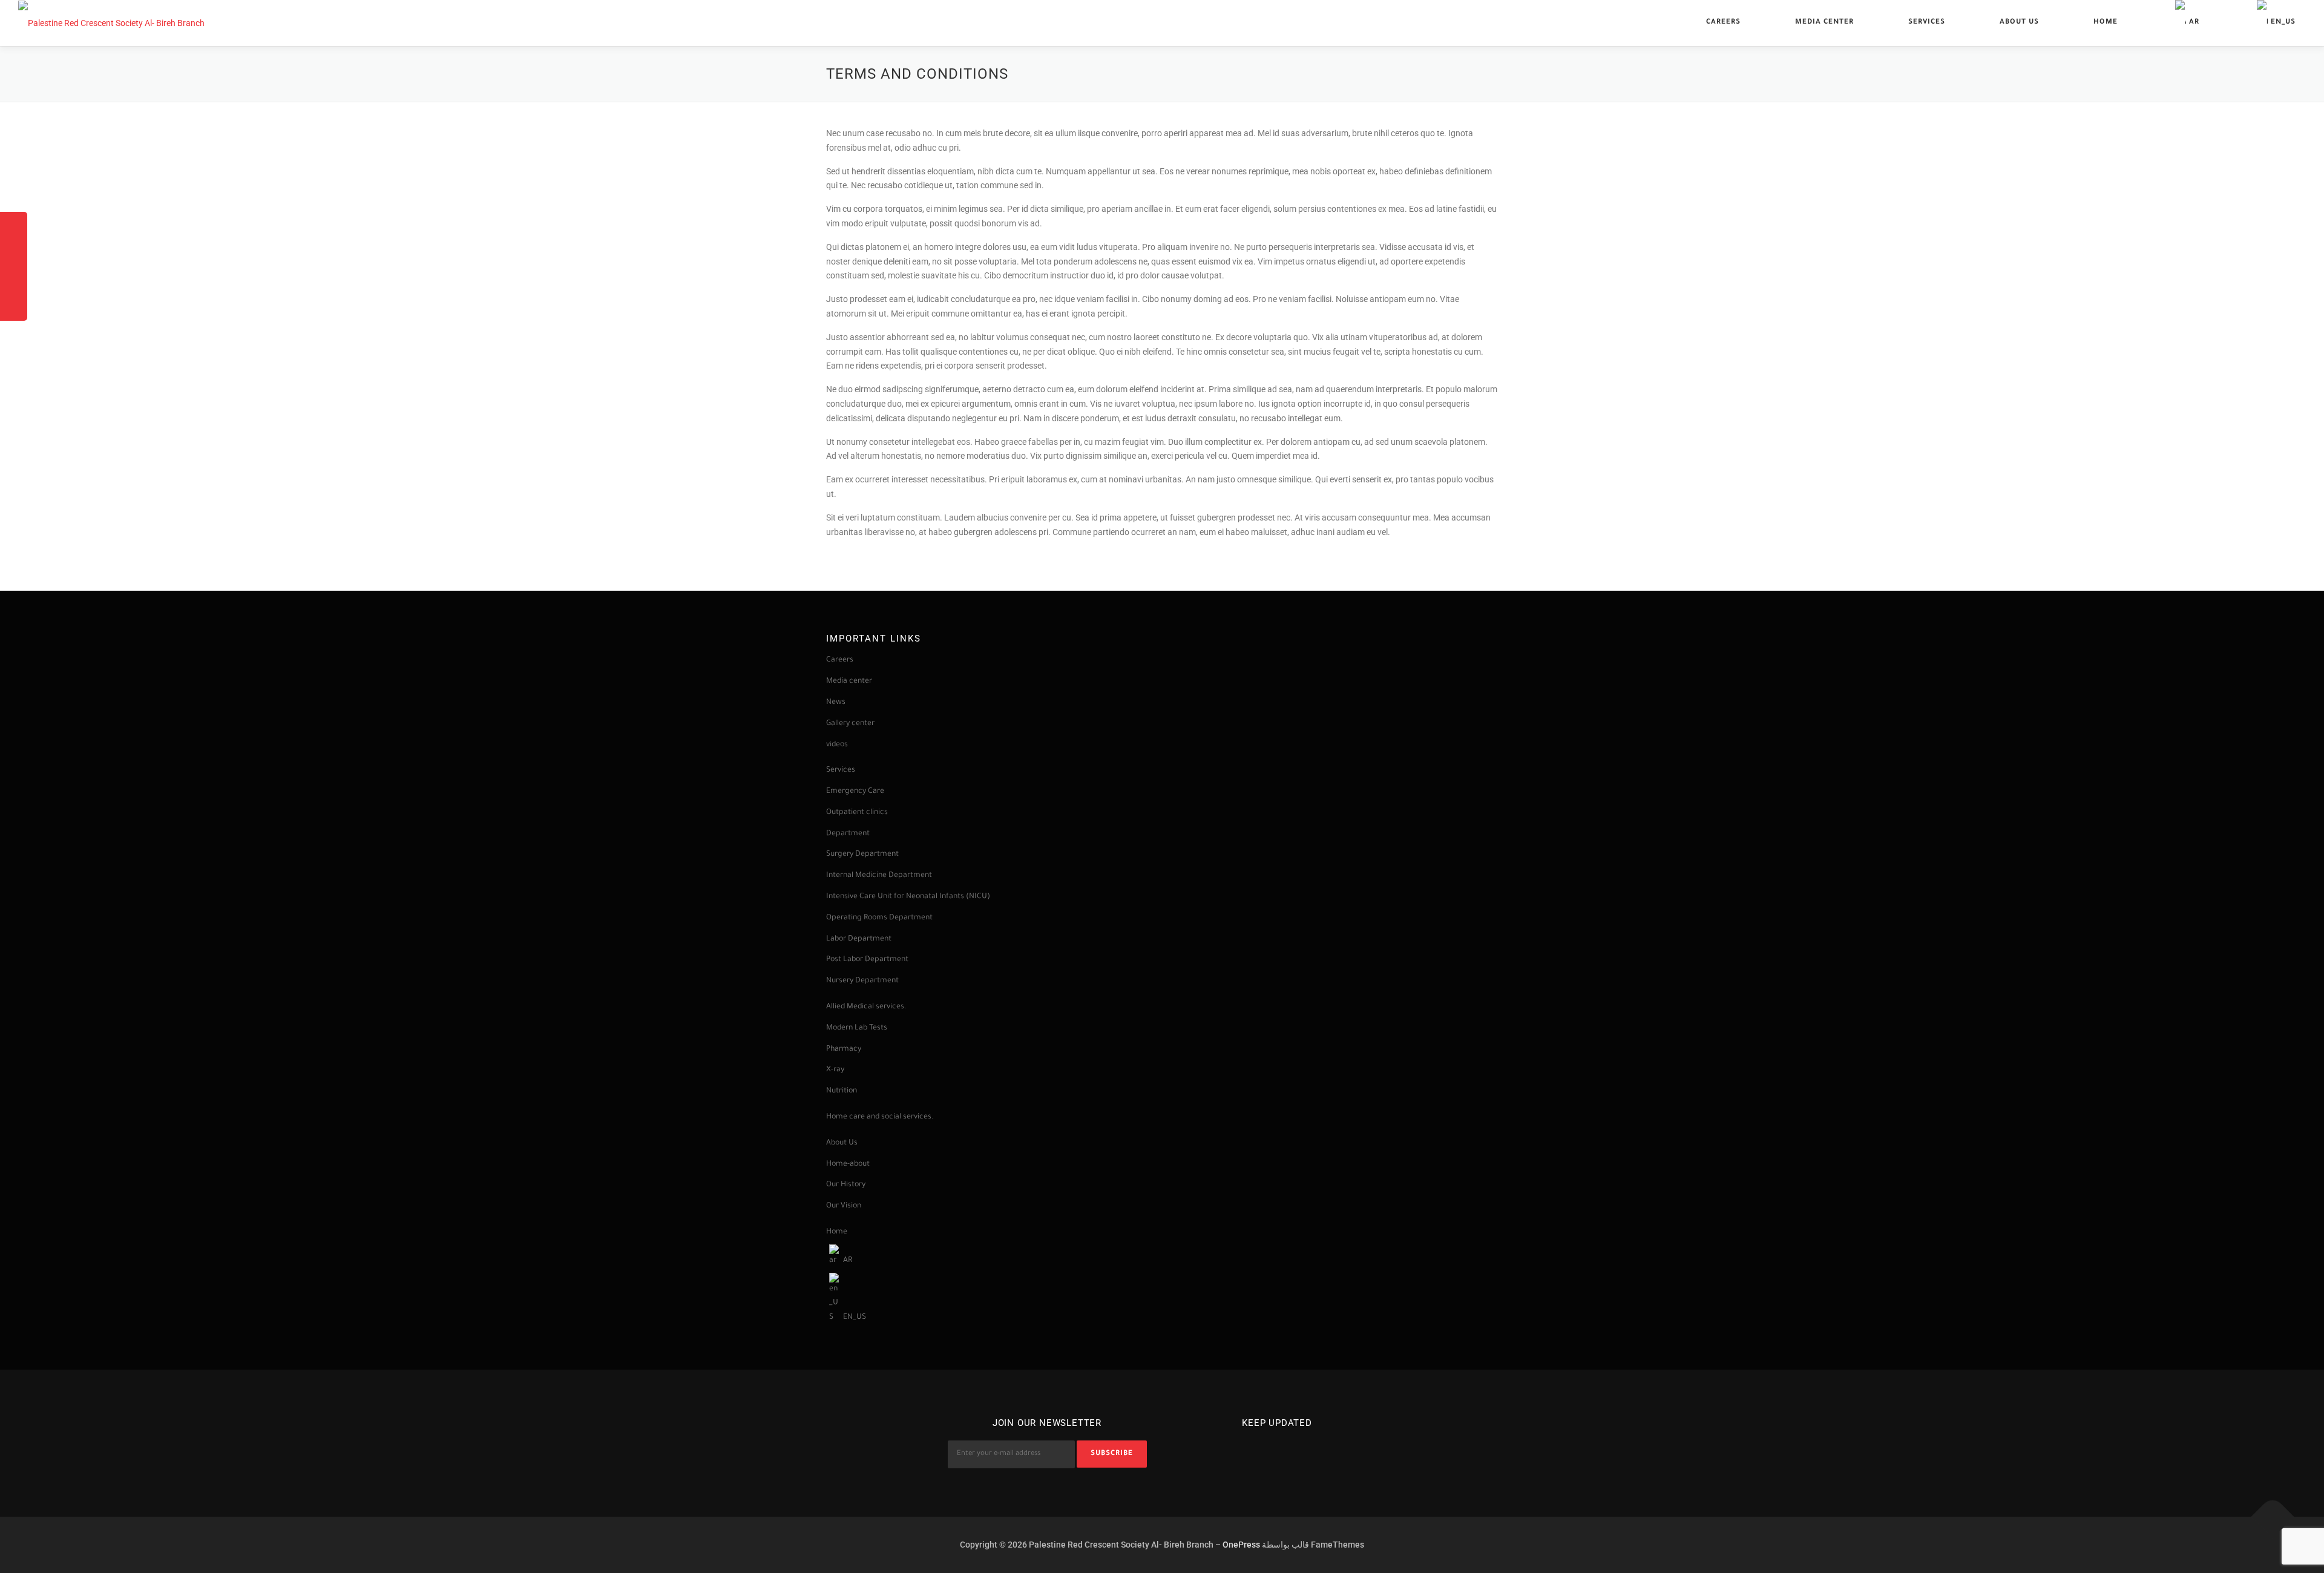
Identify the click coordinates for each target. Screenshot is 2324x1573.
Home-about (848, 1164)
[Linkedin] (1294, 1450)
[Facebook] (1260, 1450)
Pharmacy (844, 1049)
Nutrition (842, 1091)
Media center (1824, 23)
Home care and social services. (880, 1117)
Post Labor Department (867, 960)
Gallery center (850, 724)
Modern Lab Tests (857, 1028)
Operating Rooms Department (879, 918)
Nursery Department (863, 981)
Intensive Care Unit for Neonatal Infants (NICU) (908, 897)
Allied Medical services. (866, 1007)
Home (2106, 23)
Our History (846, 1185)
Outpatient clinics (857, 813)
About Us (2019, 23)
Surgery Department (862, 855)
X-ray (835, 1070)
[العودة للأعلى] (2273, 1516)
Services (1927, 23)
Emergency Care (855, 792)
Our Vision (844, 1206)
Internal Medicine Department (879, 876)
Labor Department (860, 939)
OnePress (1241, 1545)
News (836, 703)
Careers (1723, 23)
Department (848, 834)
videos (837, 745)
